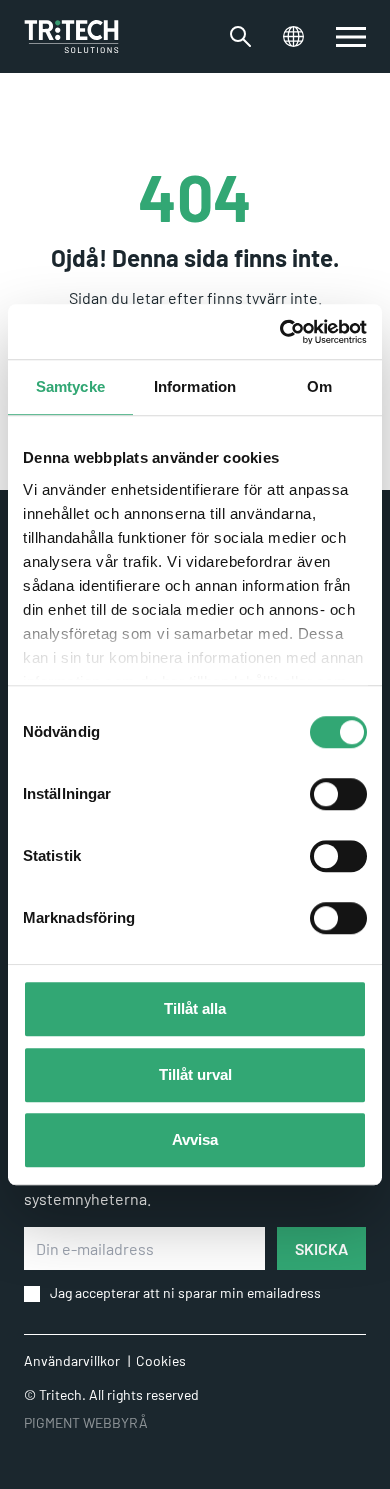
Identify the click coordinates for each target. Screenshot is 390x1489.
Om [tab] (319, 386)
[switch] (338, 794)
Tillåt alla (195, 1008)
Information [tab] (195, 386)
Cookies (161, 1360)
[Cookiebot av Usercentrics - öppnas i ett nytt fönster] (280, 332)
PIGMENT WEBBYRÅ (86, 1422)
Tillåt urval (195, 1074)
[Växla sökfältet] (240, 36)
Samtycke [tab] (70, 386)
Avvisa (195, 1139)
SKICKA (321, 1248)
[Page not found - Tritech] (71, 36)
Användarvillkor (72, 1360)
